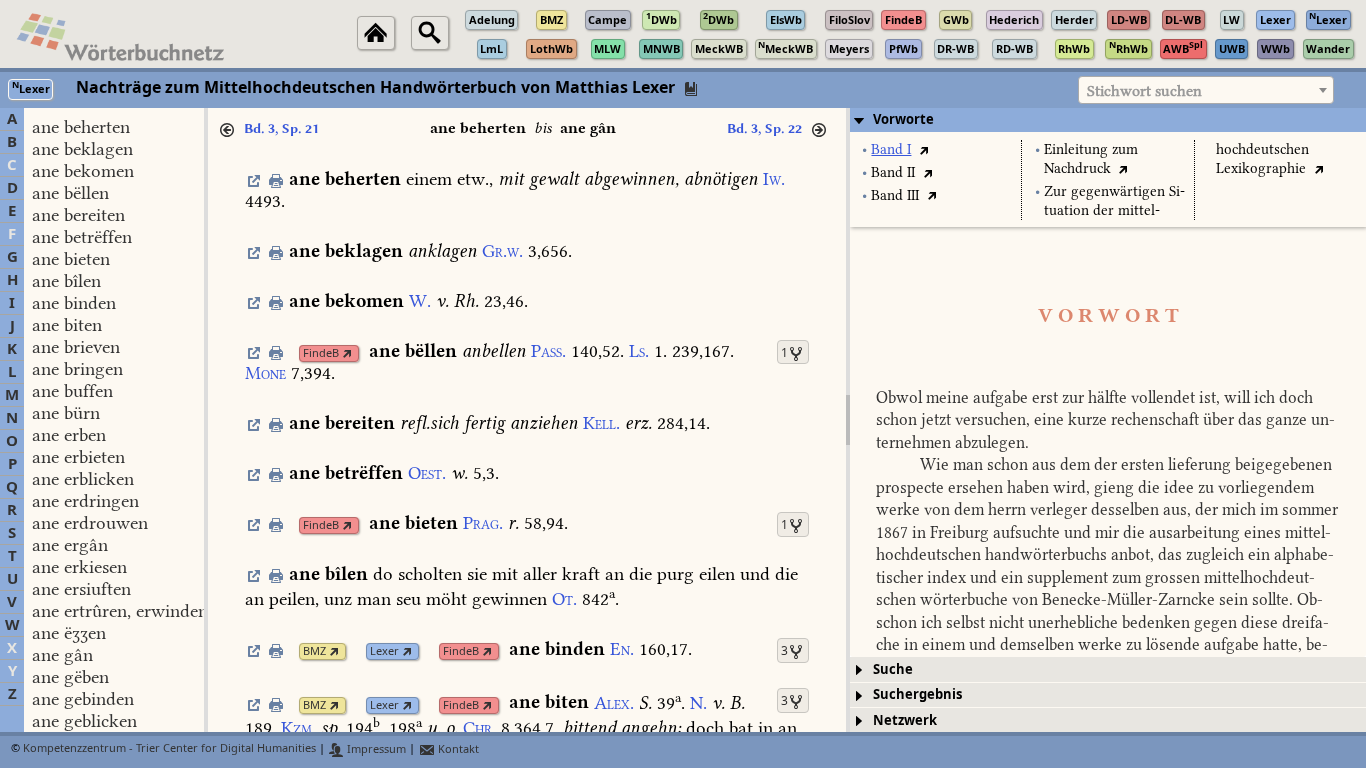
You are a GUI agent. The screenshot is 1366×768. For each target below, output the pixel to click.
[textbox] (1206, 91)
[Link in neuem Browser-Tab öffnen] (347, 353)
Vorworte (903, 119)
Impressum (375, 749)
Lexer (384, 651)
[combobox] (1206, 90)
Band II (893, 172)
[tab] (1108, 120)
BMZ (314, 651)
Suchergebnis (917, 694)
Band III (895, 195)
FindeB (321, 353)
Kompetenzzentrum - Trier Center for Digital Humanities (169, 749)
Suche (893, 669)
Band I (891, 149)
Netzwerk (905, 720)
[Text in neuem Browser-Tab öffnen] (923, 149)
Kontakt (457, 749)
